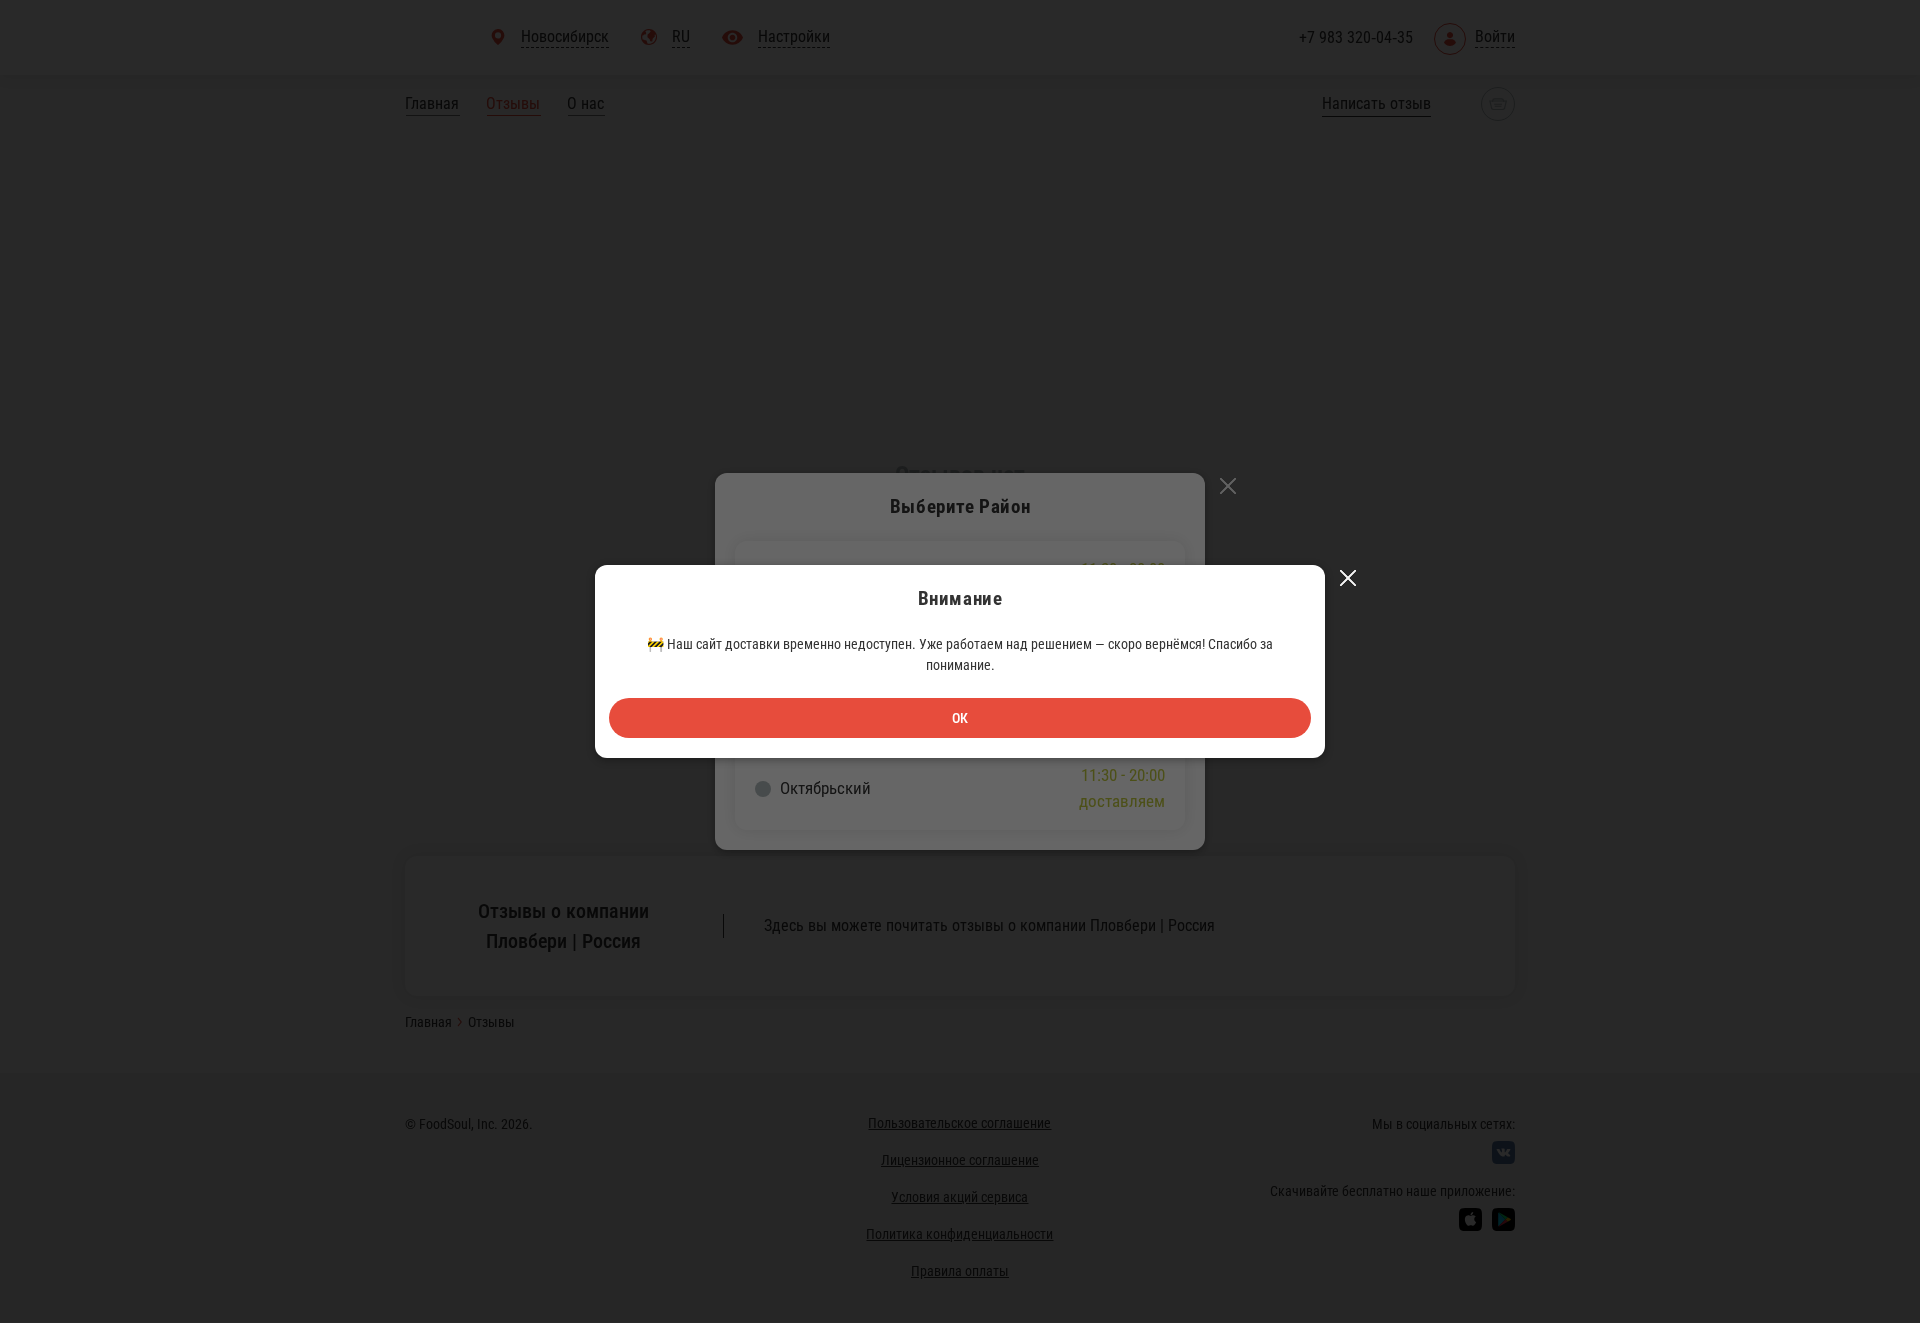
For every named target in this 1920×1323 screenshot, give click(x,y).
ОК (960, 718)
